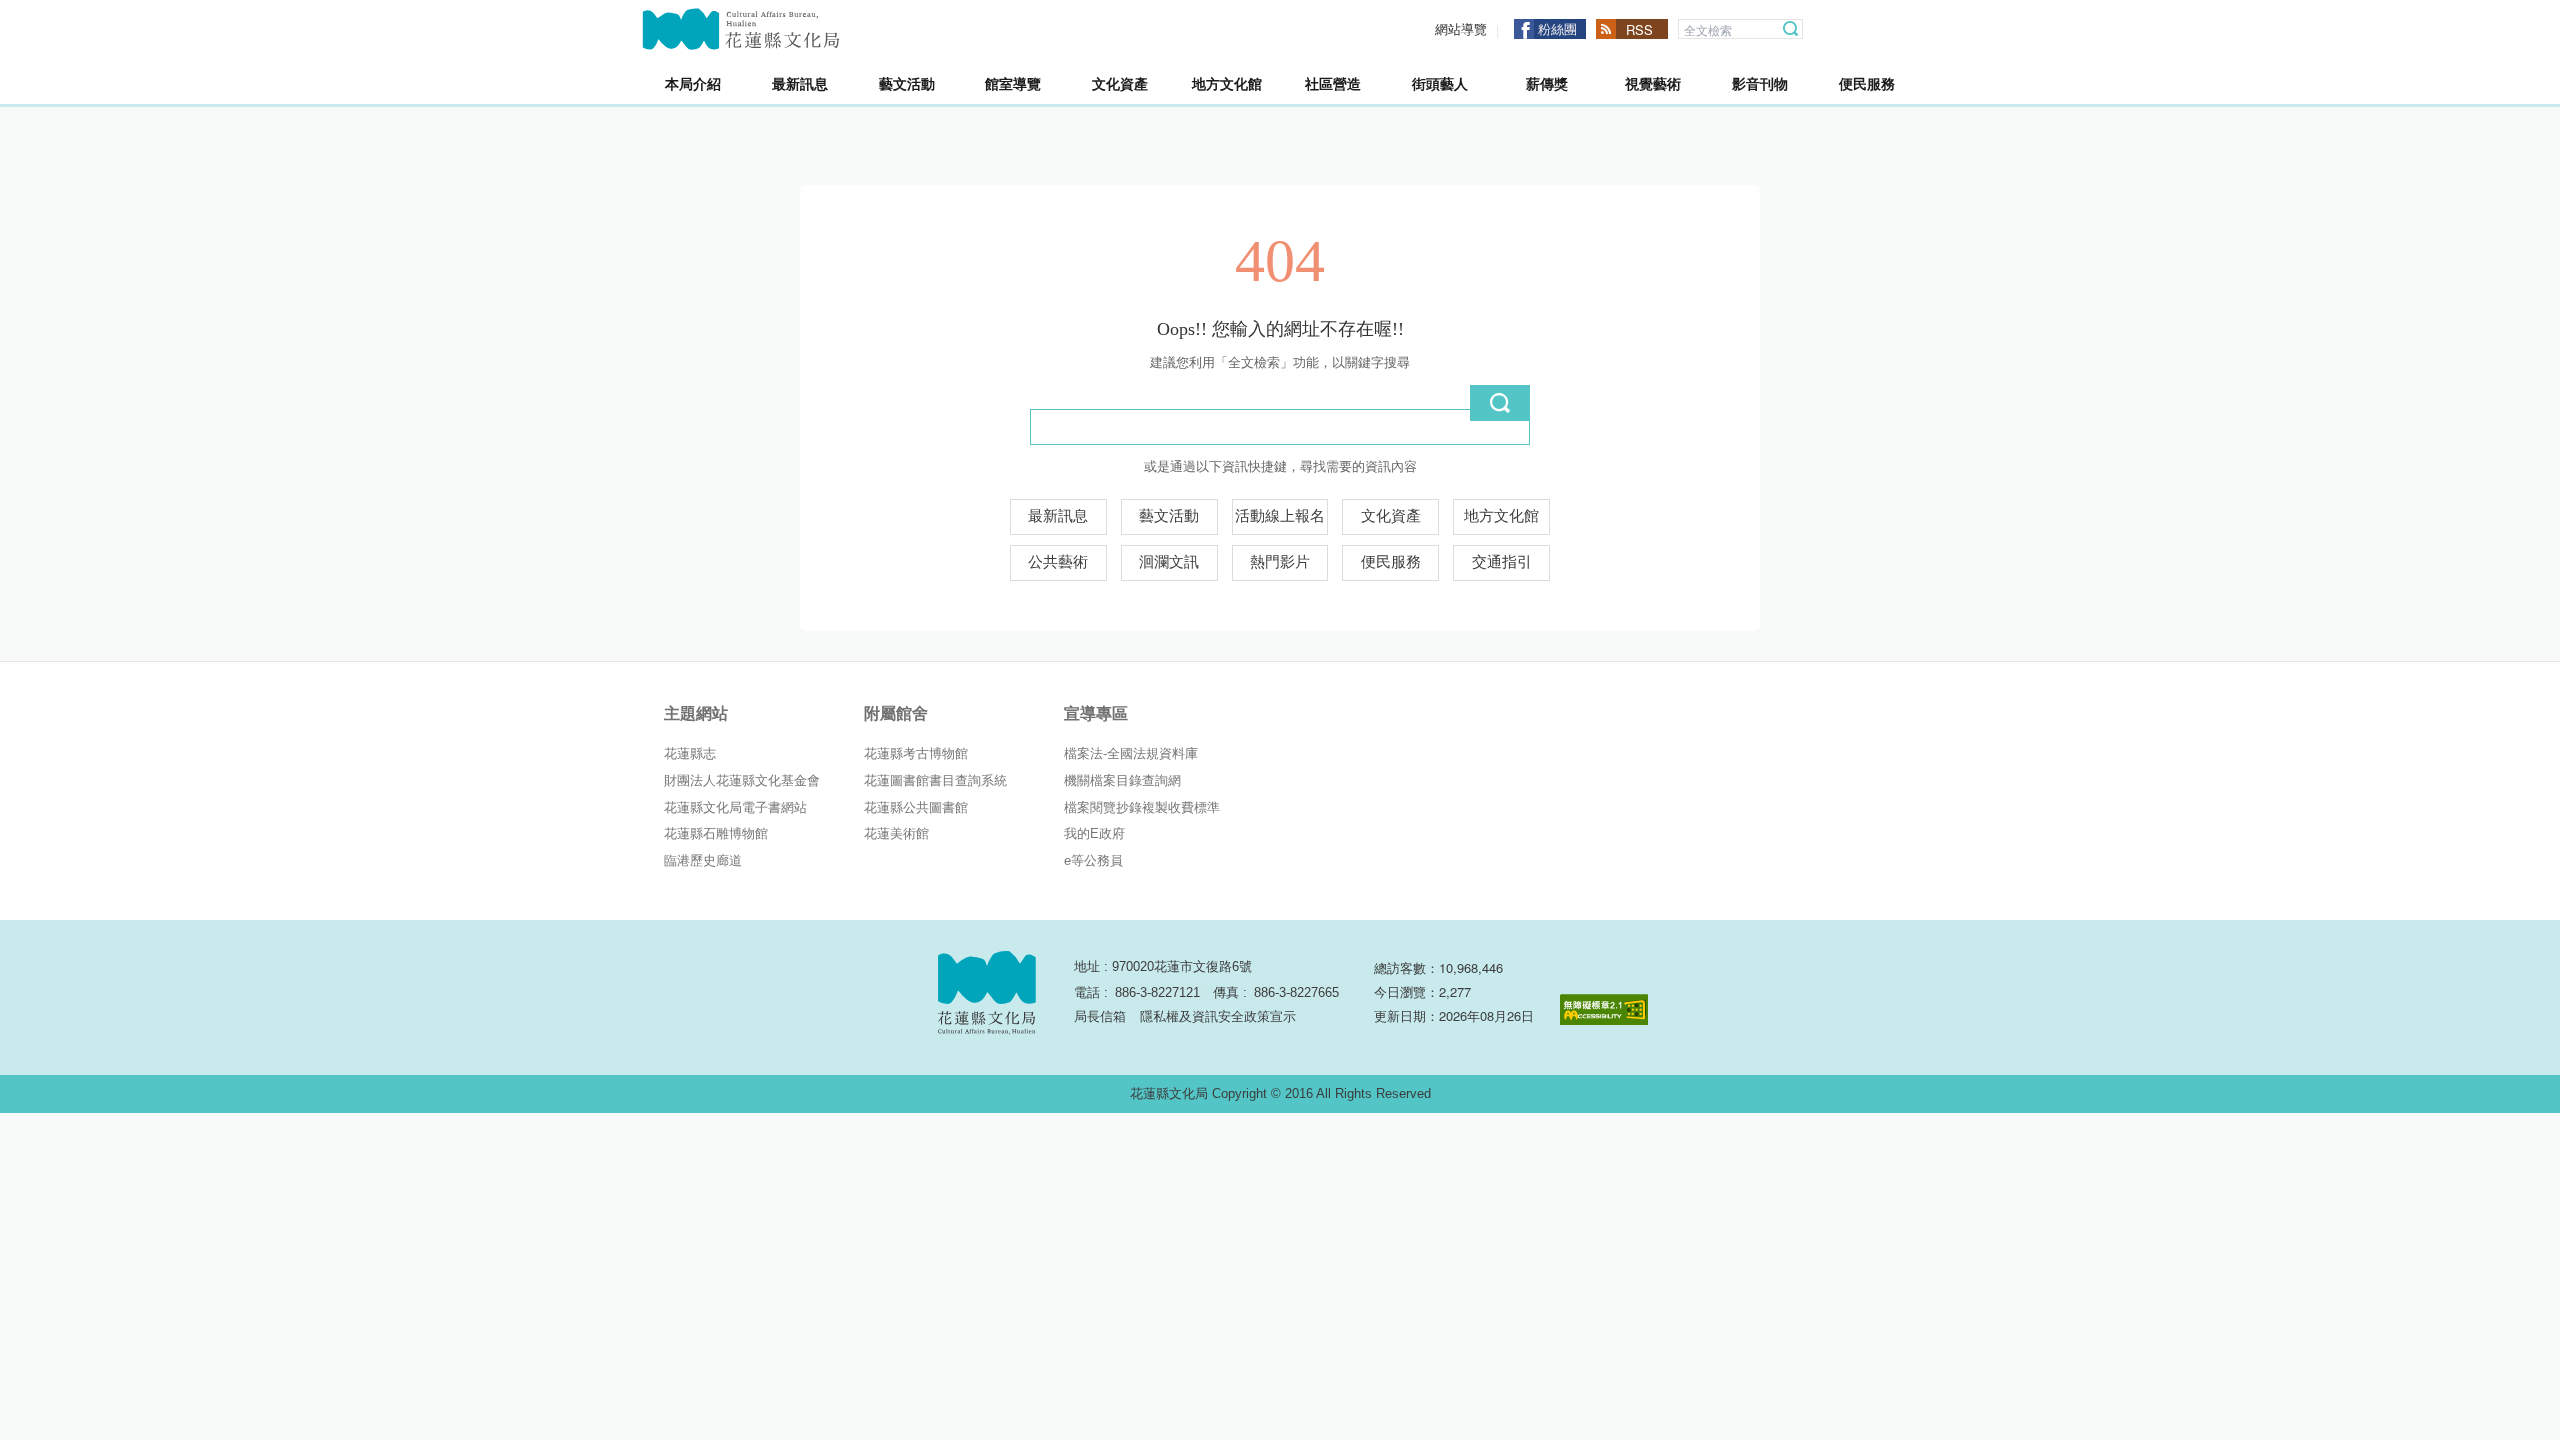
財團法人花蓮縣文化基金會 (742, 780)
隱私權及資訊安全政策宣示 (1218, 1016)
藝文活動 (1169, 516)
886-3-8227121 (1157, 992)
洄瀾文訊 (1169, 562)
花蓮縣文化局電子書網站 (735, 807)
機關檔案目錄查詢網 (1122, 780)
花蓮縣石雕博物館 (716, 833)
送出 (1500, 403)
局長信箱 (1100, 1016)
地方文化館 (1501, 516)
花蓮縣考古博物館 (916, 753)
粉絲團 (1557, 28)
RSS (1639, 29)
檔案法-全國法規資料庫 (1131, 753)
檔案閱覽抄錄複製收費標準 (1142, 807)
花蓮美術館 (896, 833)
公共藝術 (1058, 562)
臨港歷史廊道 (703, 860)
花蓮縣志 (690, 753)
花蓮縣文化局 (741, 29)
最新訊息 (1058, 516)
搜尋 (1791, 29)
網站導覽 (1461, 29)
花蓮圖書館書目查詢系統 (935, 780)
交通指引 (1502, 562)
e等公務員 (1093, 860)
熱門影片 (1280, 562)
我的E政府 (1094, 833)
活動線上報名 (1280, 516)
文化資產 (1391, 516)
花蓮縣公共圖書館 (916, 807)
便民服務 (1391, 562)
